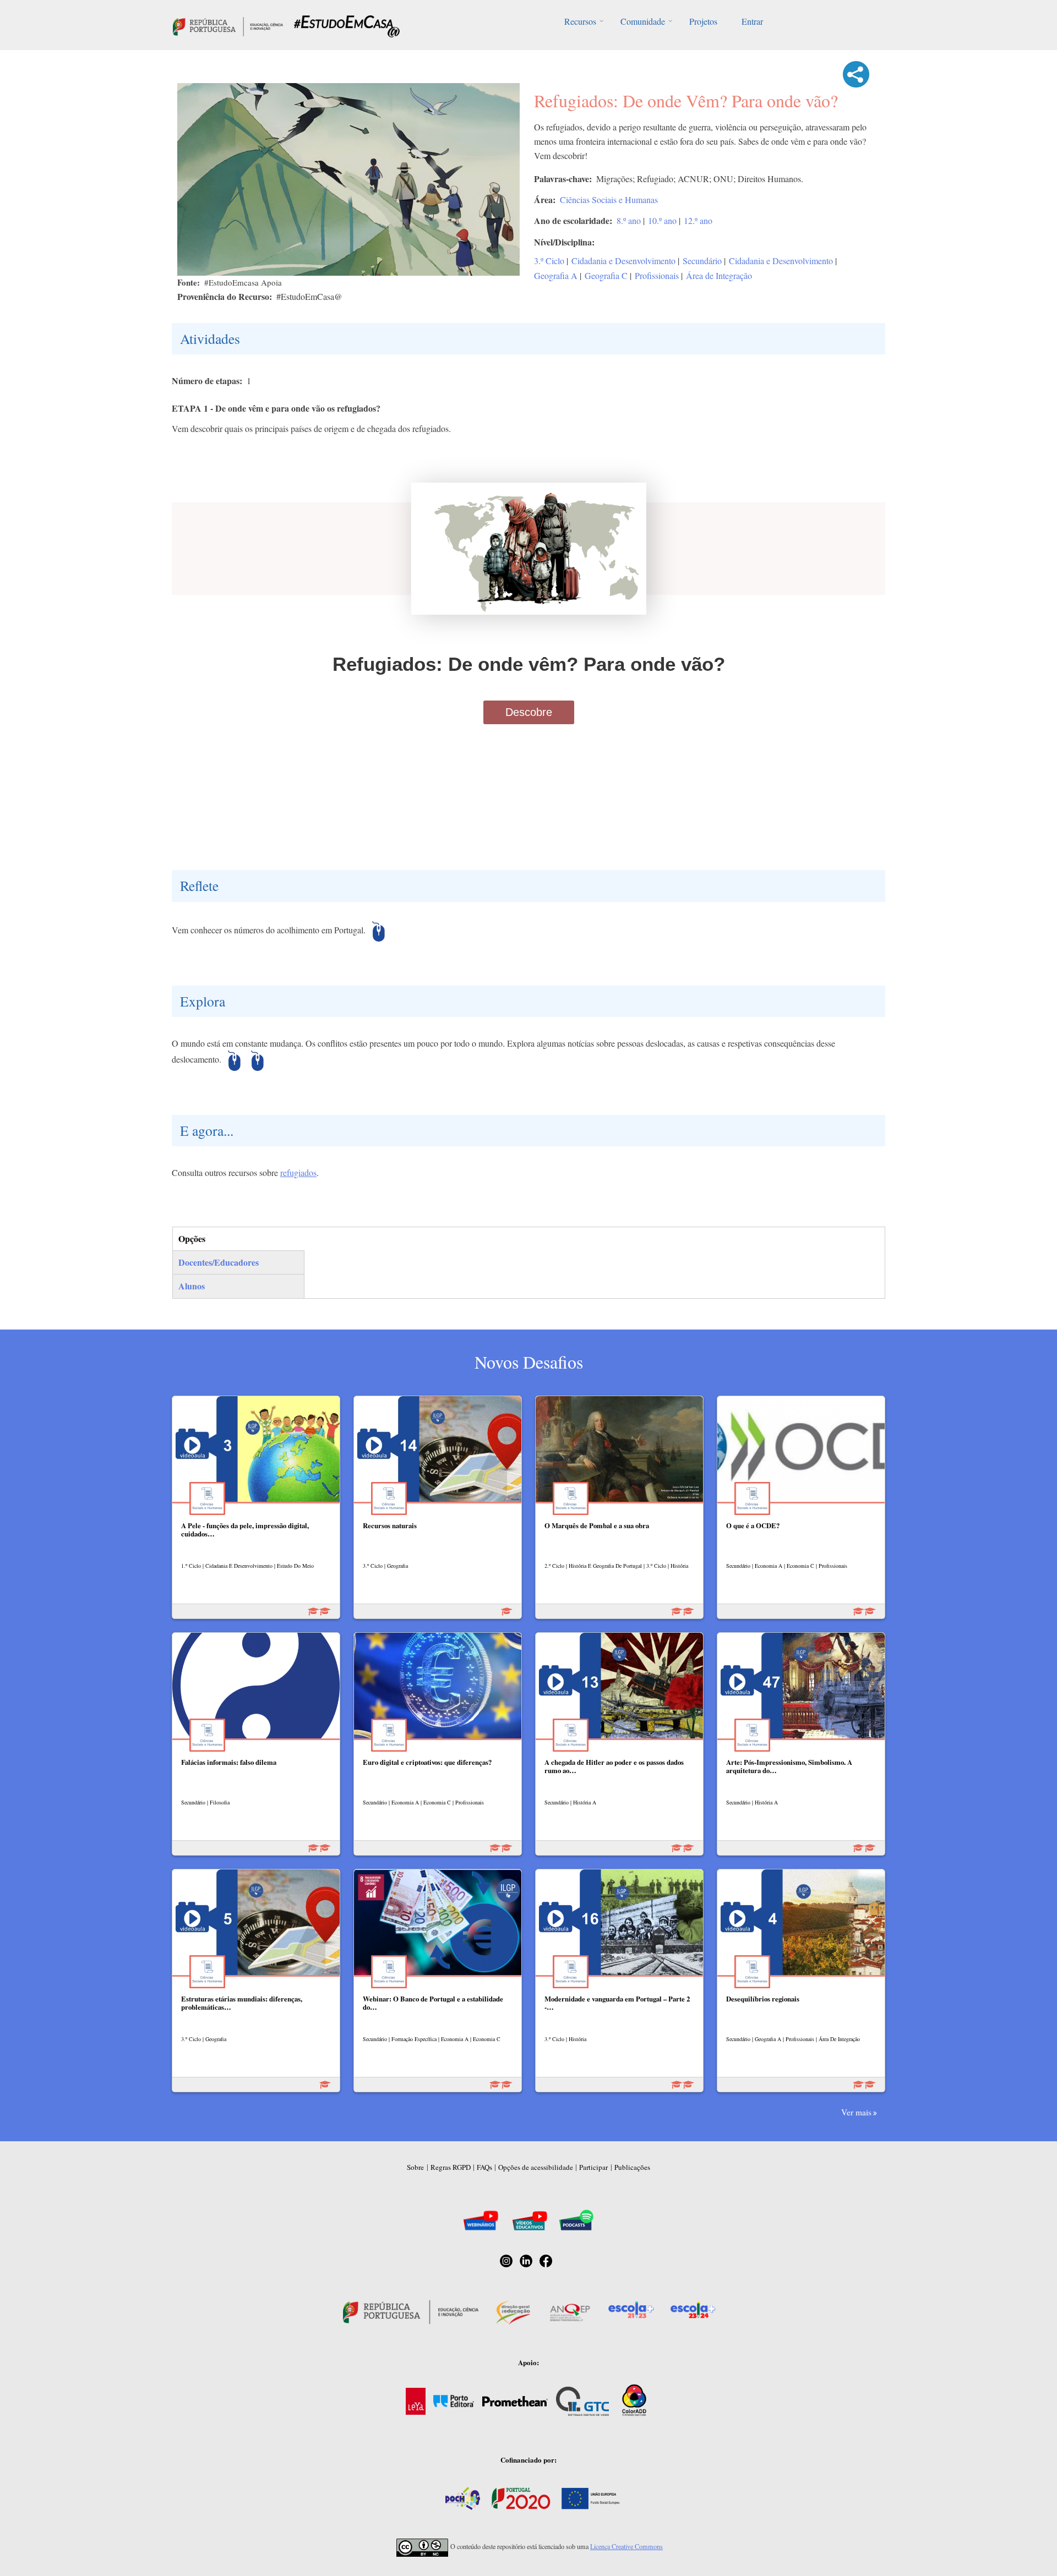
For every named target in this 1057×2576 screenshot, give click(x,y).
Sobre (415, 2167)
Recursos (580, 21)
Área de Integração (719, 275)
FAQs (484, 2167)
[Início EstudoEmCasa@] (228, 25)
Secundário (702, 261)
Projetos (703, 21)
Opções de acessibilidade (536, 2167)
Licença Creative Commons (626, 2546)
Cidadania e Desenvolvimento (623, 261)
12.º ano (698, 220)
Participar (593, 2167)
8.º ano (629, 220)
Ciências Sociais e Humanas (609, 199)
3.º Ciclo (549, 261)
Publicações (632, 2167)
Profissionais (657, 275)
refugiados (298, 1172)
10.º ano (662, 220)
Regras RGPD (451, 2167)
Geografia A (556, 275)
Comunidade (643, 21)
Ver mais (856, 2112)
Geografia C (606, 275)
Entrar (752, 21)
